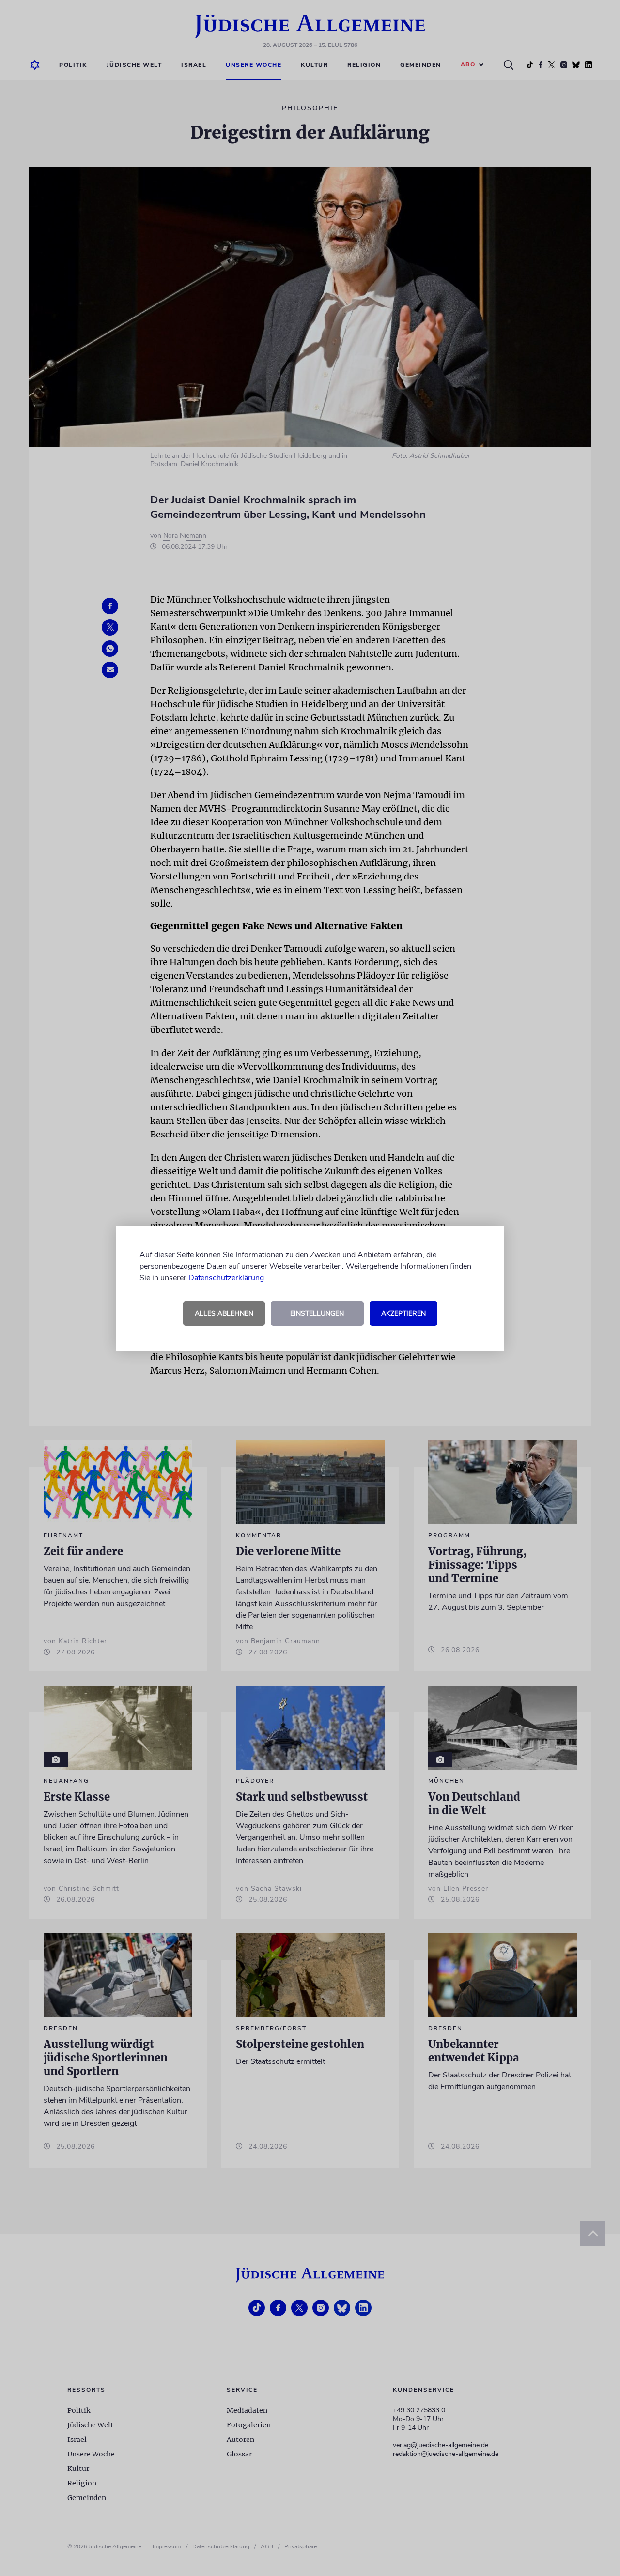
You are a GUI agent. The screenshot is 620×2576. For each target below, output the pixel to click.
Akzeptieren (403, 1313)
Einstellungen (317, 1313)
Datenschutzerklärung (226, 1278)
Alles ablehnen (224, 1313)
